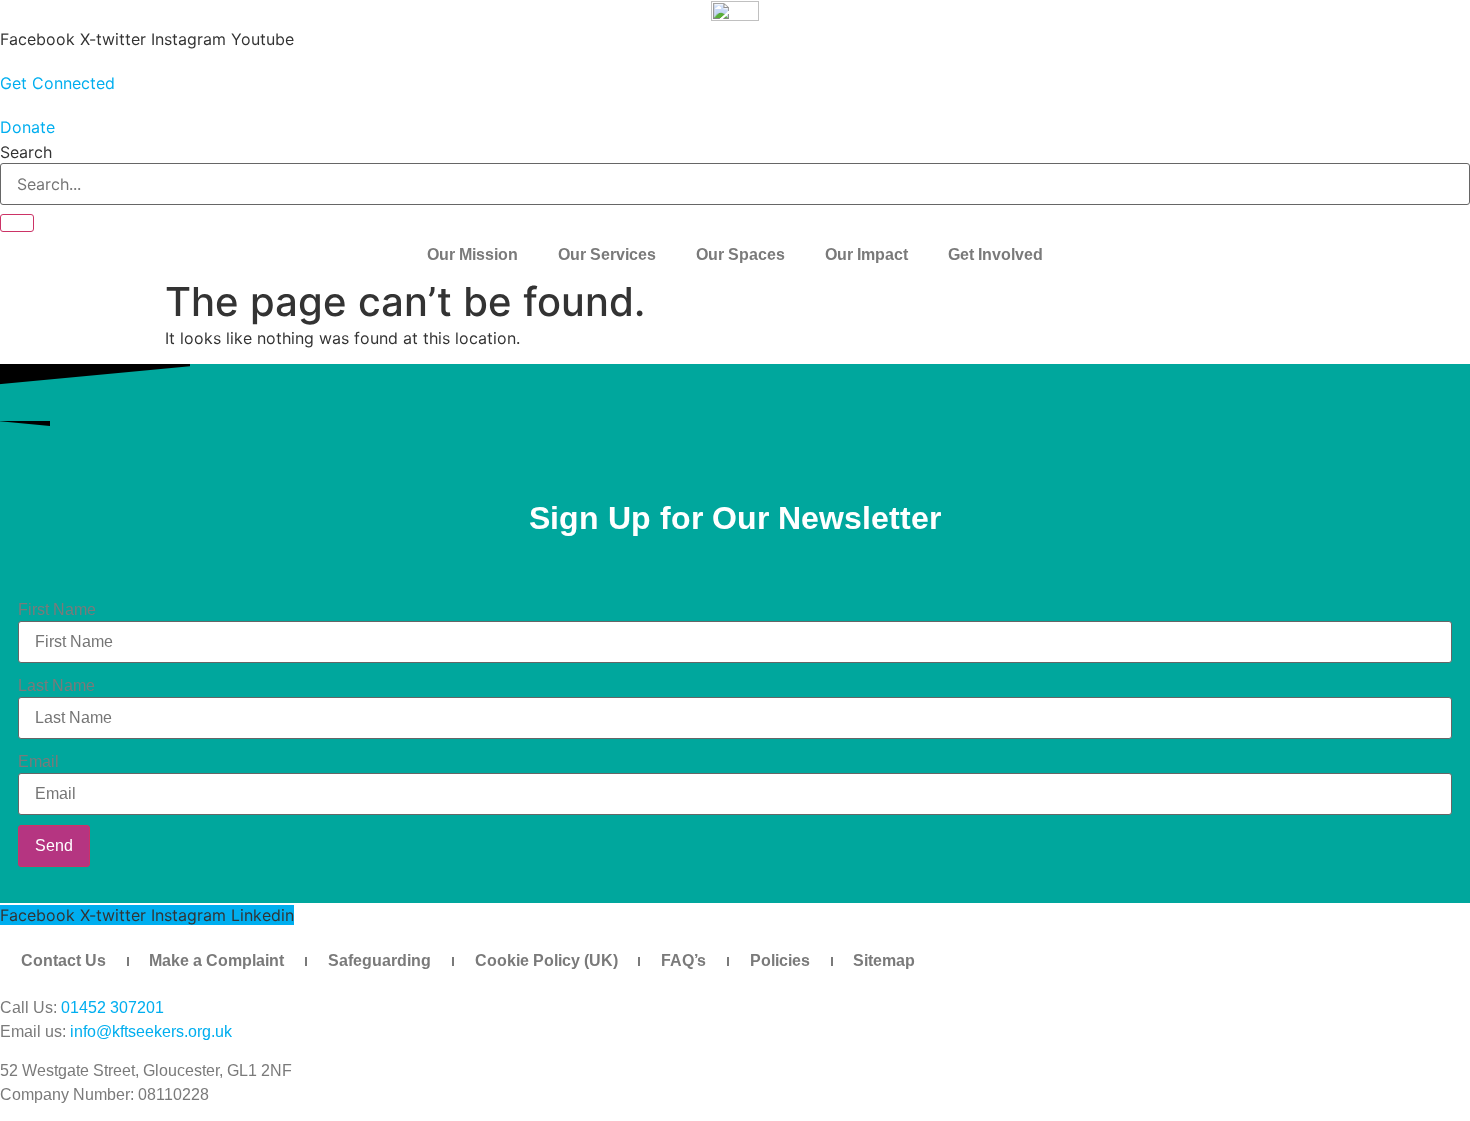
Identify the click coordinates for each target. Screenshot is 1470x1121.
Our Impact (866, 254)
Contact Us (63, 960)
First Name (57, 610)
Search (26, 152)
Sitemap (884, 960)
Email (38, 762)
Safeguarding (379, 960)
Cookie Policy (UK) (546, 960)
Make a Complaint (216, 960)
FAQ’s (683, 960)
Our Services (607, 254)
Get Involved (995, 254)
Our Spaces (740, 254)
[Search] (17, 223)
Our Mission (472, 254)
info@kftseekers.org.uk (151, 1031)
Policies (780, 960)
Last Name (56, 686)
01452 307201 (112, 1007)
